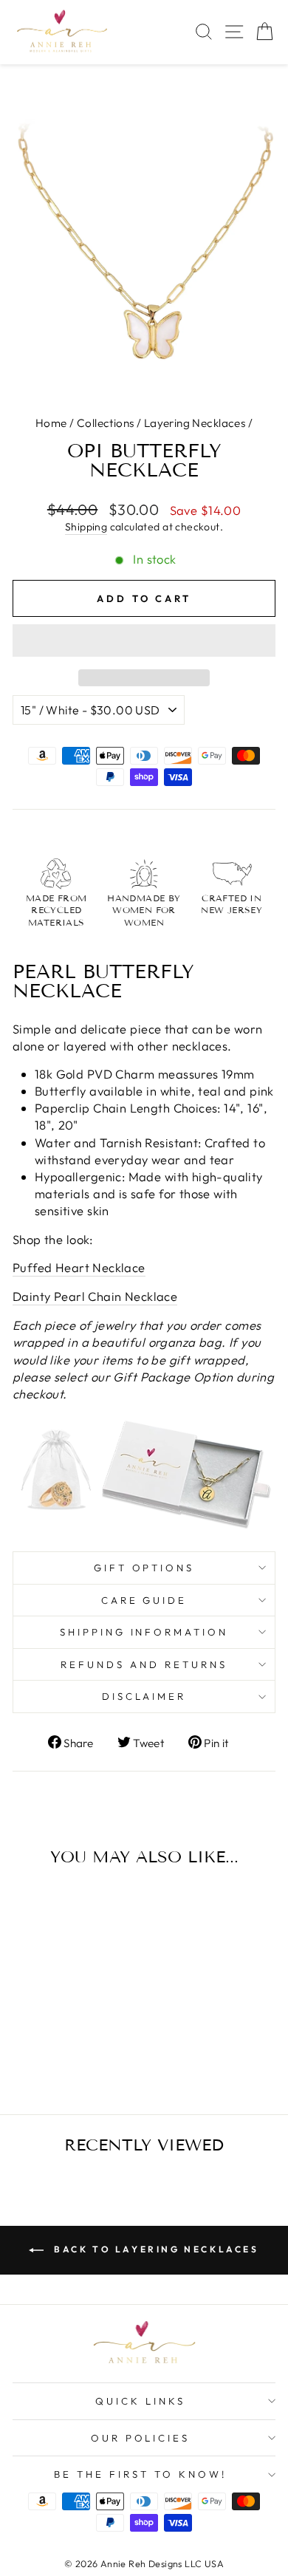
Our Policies (141, 2438)
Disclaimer (144, 1696)
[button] (144, 640)
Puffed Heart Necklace (79, 1267)
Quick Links (140, 2401)
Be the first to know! (140, 2474)
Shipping (86, 527)
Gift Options (144, 1568)
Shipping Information (144, 1632)
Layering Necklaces (195, 423)
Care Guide (144, 1600)
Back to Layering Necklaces (154, 2249)
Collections (106, 423)
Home (51, 423)
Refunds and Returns (144, 1664)
